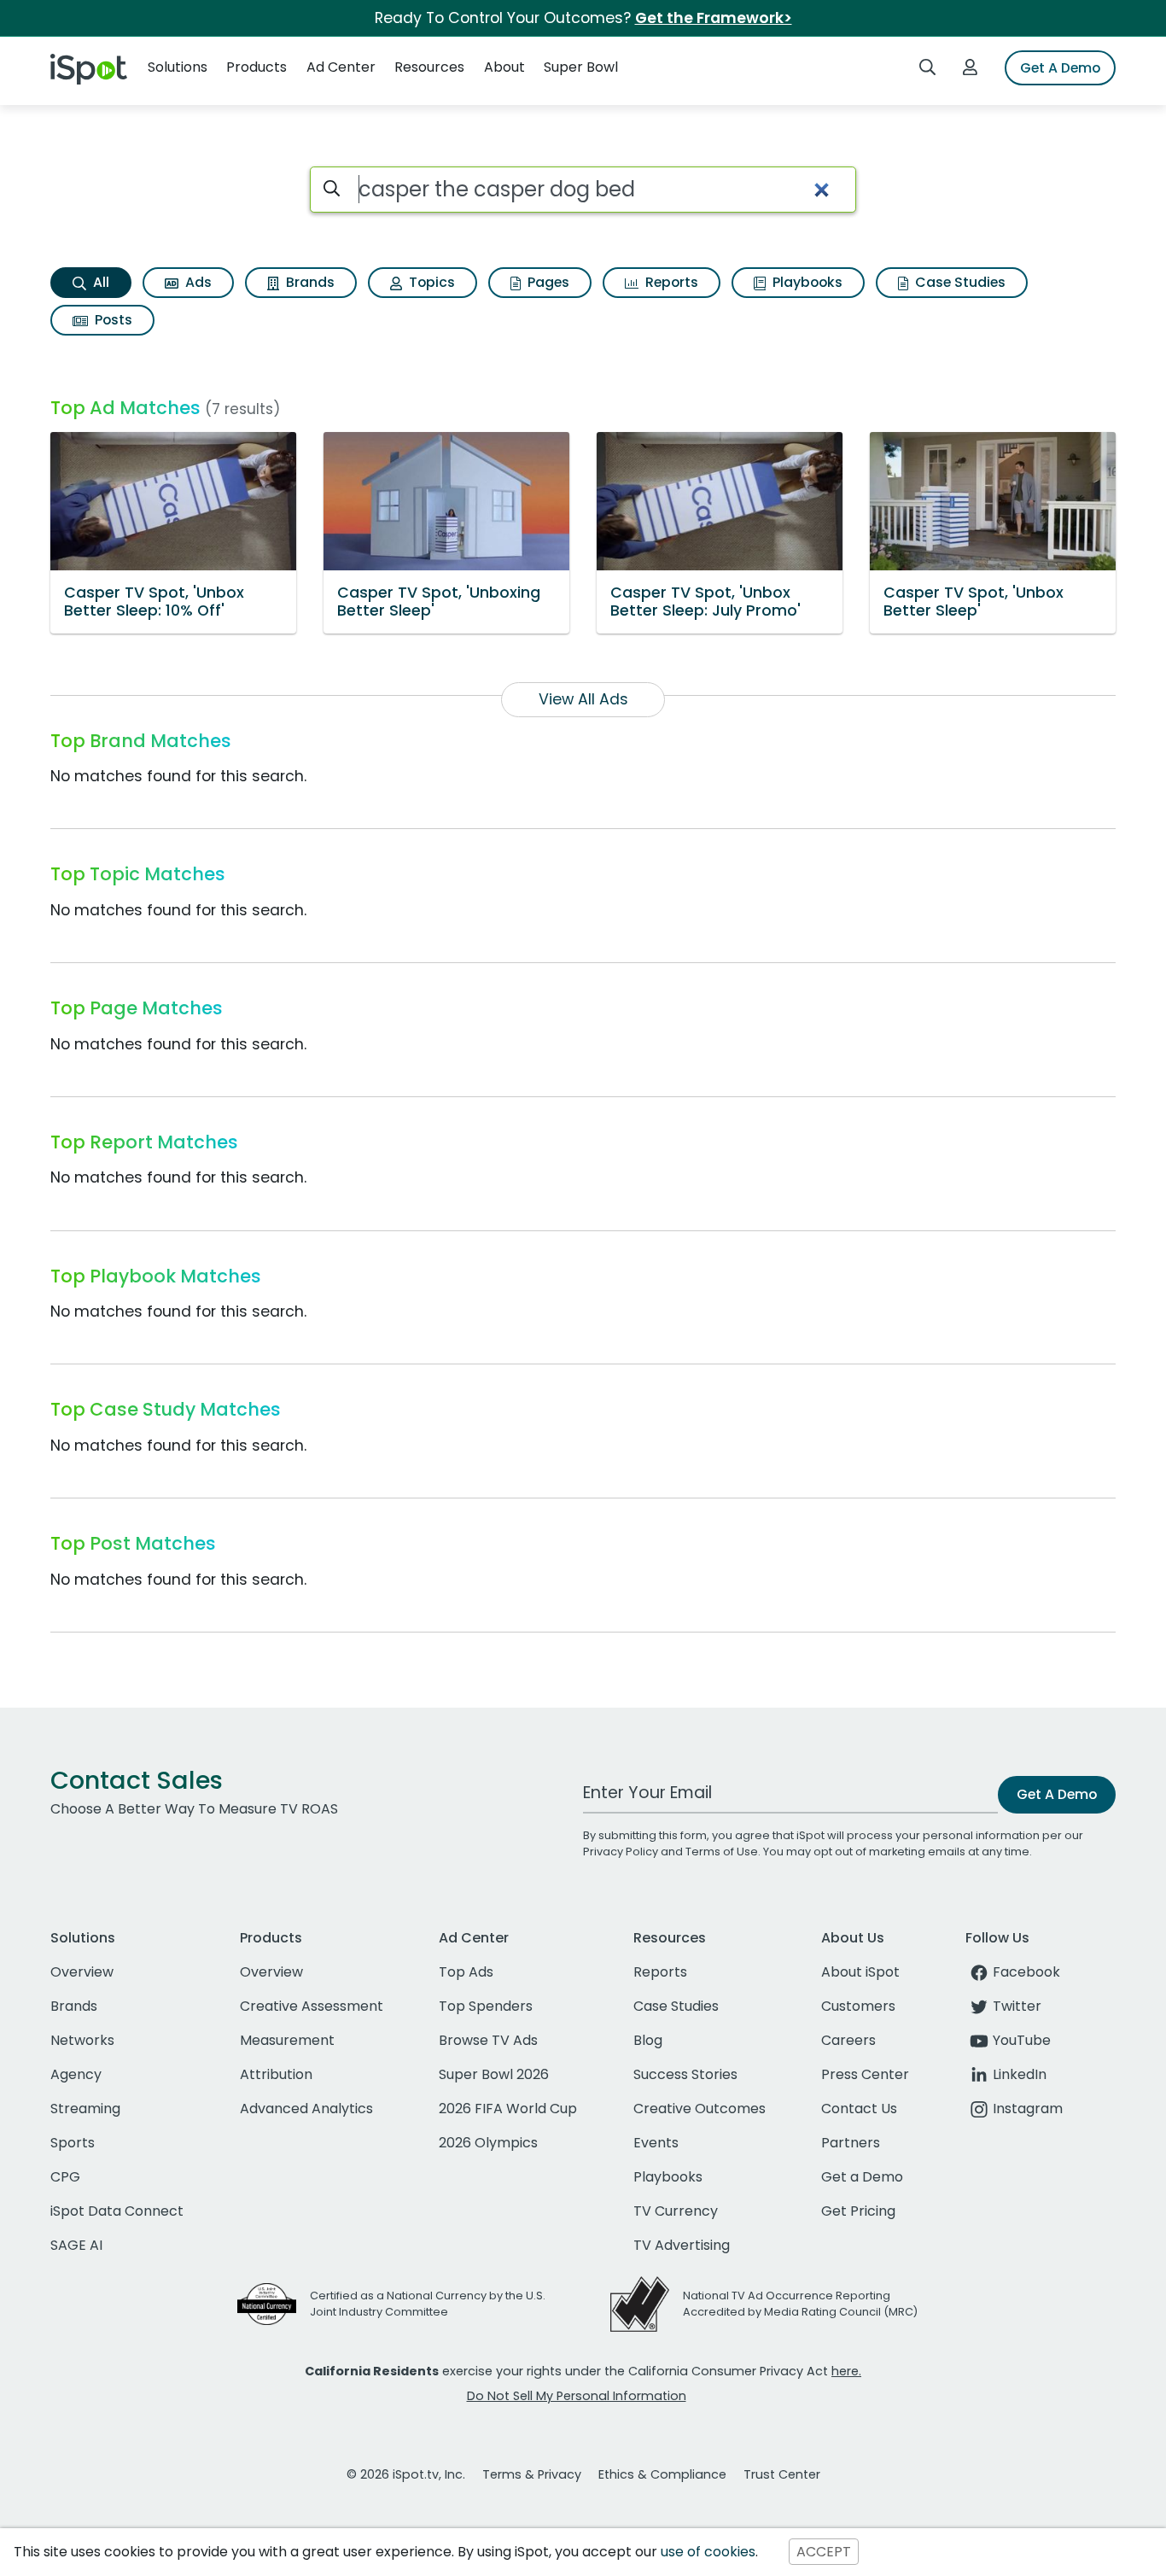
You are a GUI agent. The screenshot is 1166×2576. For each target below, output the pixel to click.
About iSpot (860, 1972)
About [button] (504, 67)
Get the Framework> (714, 18)
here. (846, 2371)
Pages (547, 282)
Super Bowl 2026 (494, 2074)
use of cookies (708, 2552)
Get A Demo (1060, 68)
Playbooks (806, 282)
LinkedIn (1020, 2074)
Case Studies (959, 282)
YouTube (1022, 2040)
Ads (197, 282)
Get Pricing (858, 2211)
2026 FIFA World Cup (508, 2109)
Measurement (287, 2040)
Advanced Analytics (306, 2109)
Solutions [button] (178, 67)
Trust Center (782, 2474)
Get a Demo (862, 2177)
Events (656, 2143)
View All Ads (583, 699)
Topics (430, 282)
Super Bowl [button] (581, 67)
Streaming (85, 2109)
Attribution (276, 2074)
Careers (848, 2040)
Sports (73, 2143)
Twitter (1017, 2006)
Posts (112, 320)
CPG (65, 2177)
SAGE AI (76, 2245)
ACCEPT (824, 2552)
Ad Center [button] (341, 67)
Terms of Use (722, 1852)
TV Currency (676, 2211)
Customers (858, 2006)
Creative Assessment (312, 2006)
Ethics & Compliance (662, 2474)
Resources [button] (429, 67)
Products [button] (257, 67)
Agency (76, 2074)
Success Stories (685, 2074)
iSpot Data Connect (117, 2211)
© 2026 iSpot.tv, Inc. (406, 2474)
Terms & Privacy (532, 2474)
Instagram (1028, 2109)
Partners (851, 2143)
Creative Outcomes (700, 2109)
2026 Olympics (488, 2143)
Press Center (865, 2074)
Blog (648, 2040)
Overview (82, 1972)
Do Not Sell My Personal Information (577, 2396)
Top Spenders (486, 2006)
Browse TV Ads (488, 2040)
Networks (82, 2040)
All (99, 282)
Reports (670, 282)
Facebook (1026, 1972)
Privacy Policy (621, 1852)
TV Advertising (682, 2245)
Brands (309, 282)
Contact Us (859, 2109)
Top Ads (466, 1972)
